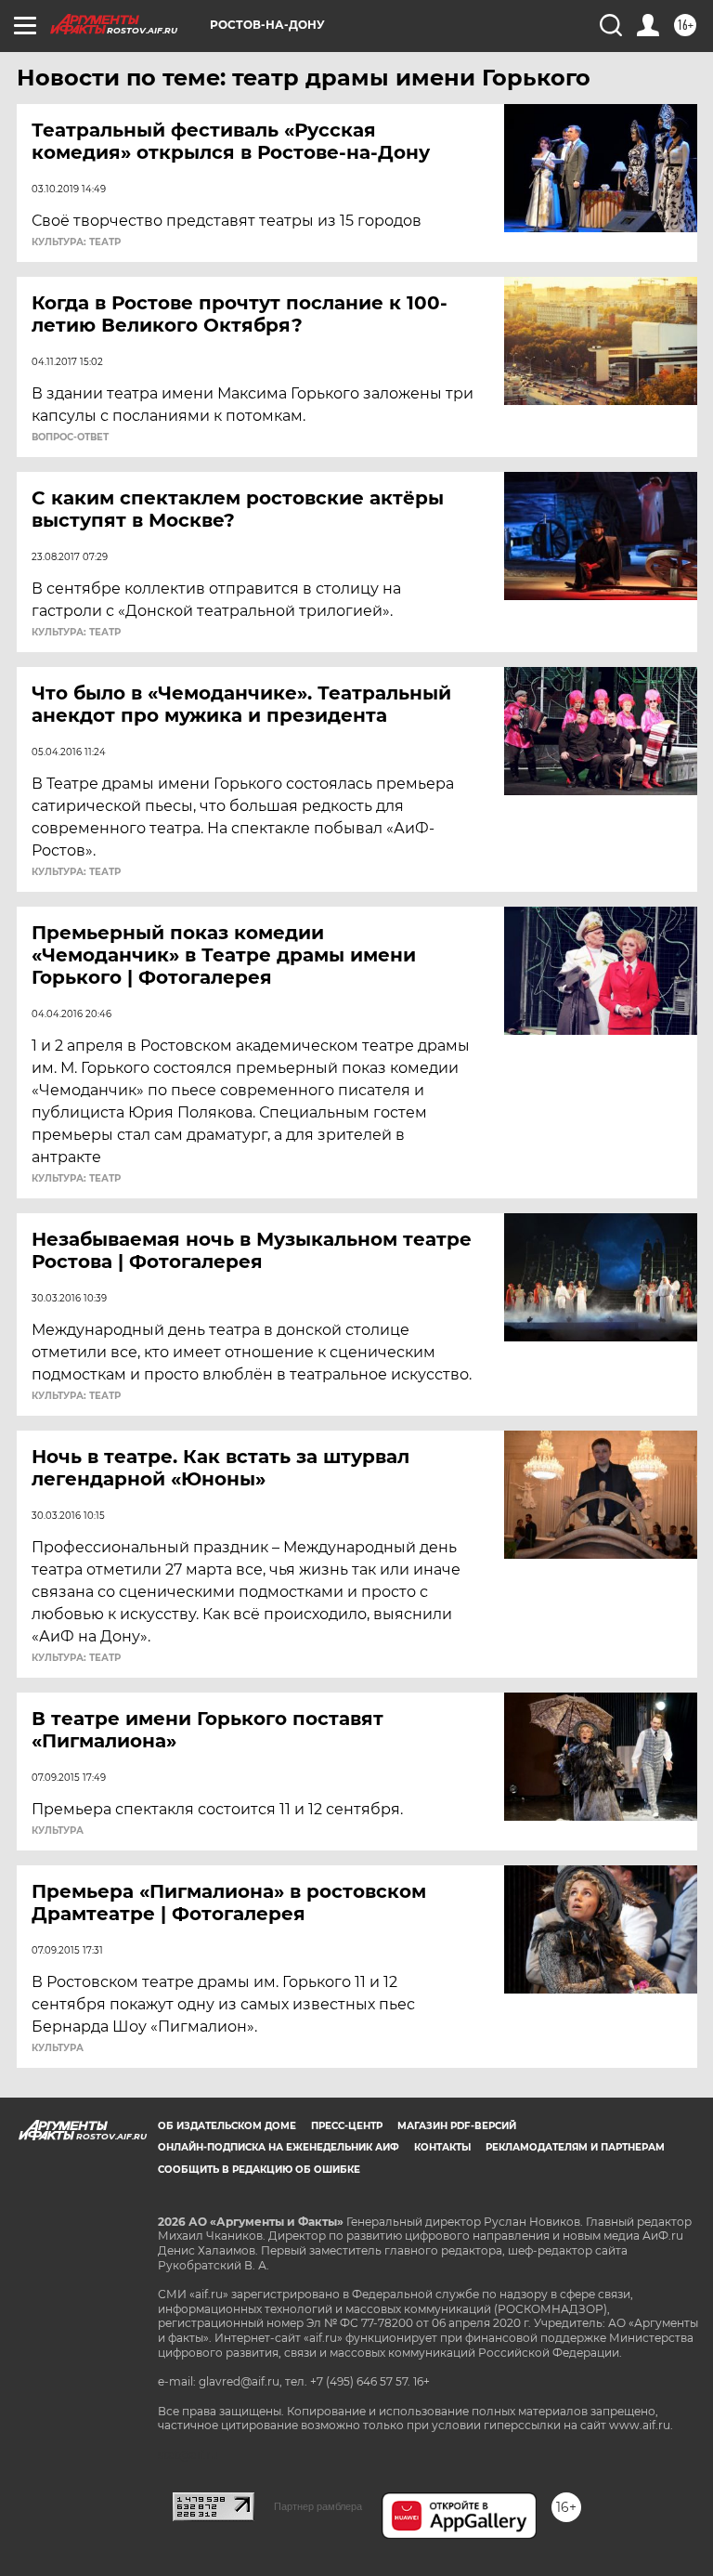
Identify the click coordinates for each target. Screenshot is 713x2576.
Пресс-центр (347, 2126)
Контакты (442, 2147)
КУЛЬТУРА (58, 1831)
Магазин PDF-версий (457, 2126)
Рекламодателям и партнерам (575, 2147)
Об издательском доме (227, 2126)
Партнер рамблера (318, 2506)
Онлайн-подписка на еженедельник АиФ (279, 2147)
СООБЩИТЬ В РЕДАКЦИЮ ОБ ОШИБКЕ (259, 2170)
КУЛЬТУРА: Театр (76, 242)
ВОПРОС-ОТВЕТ (70, 438)
